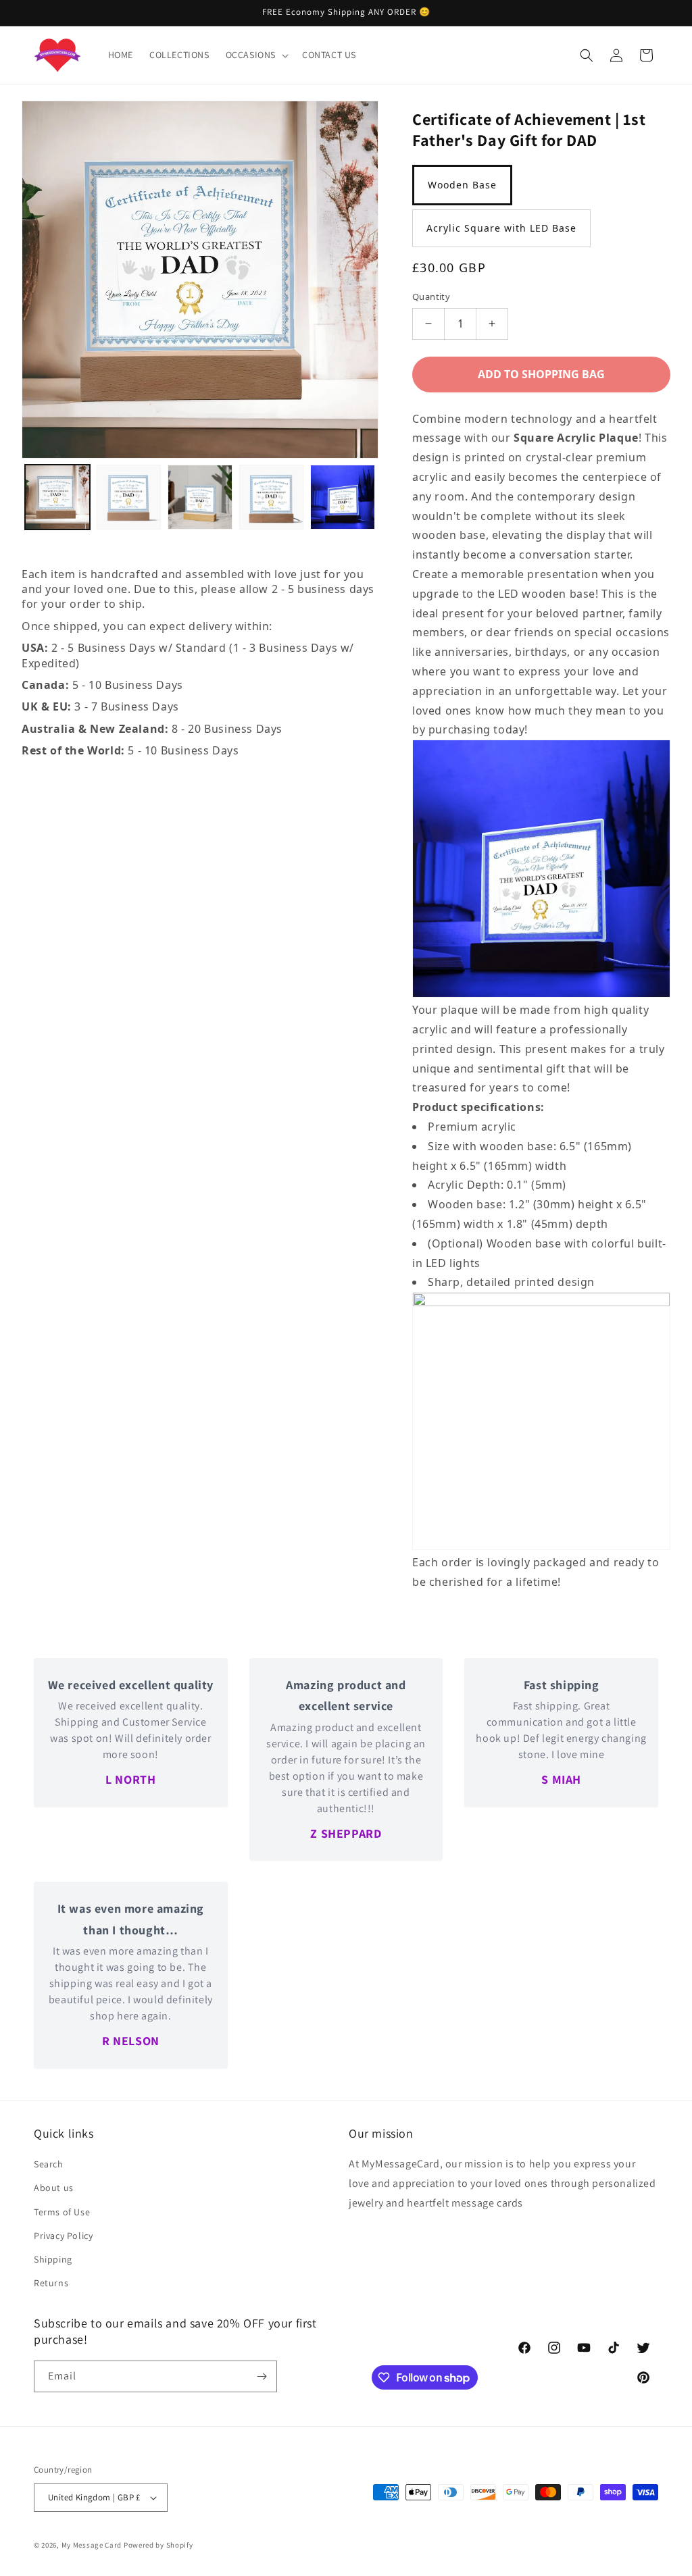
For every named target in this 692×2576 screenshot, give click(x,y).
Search (49, 2164)
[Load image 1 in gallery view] (57, 497)
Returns (51, 2283)
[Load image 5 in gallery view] (343, 497)
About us (54, 2188)
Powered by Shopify (158, 2545)
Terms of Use (62, 2212)
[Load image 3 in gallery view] (200, 497)
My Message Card (92, 2545)
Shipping (53, 2259)
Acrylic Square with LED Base (501, 228)
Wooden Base (462, 185)
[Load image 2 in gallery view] (129, 497)
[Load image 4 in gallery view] (272, 497)
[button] (256, 55)
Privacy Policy (63, 2236)
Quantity (431, 297)
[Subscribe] (262, 2376)
